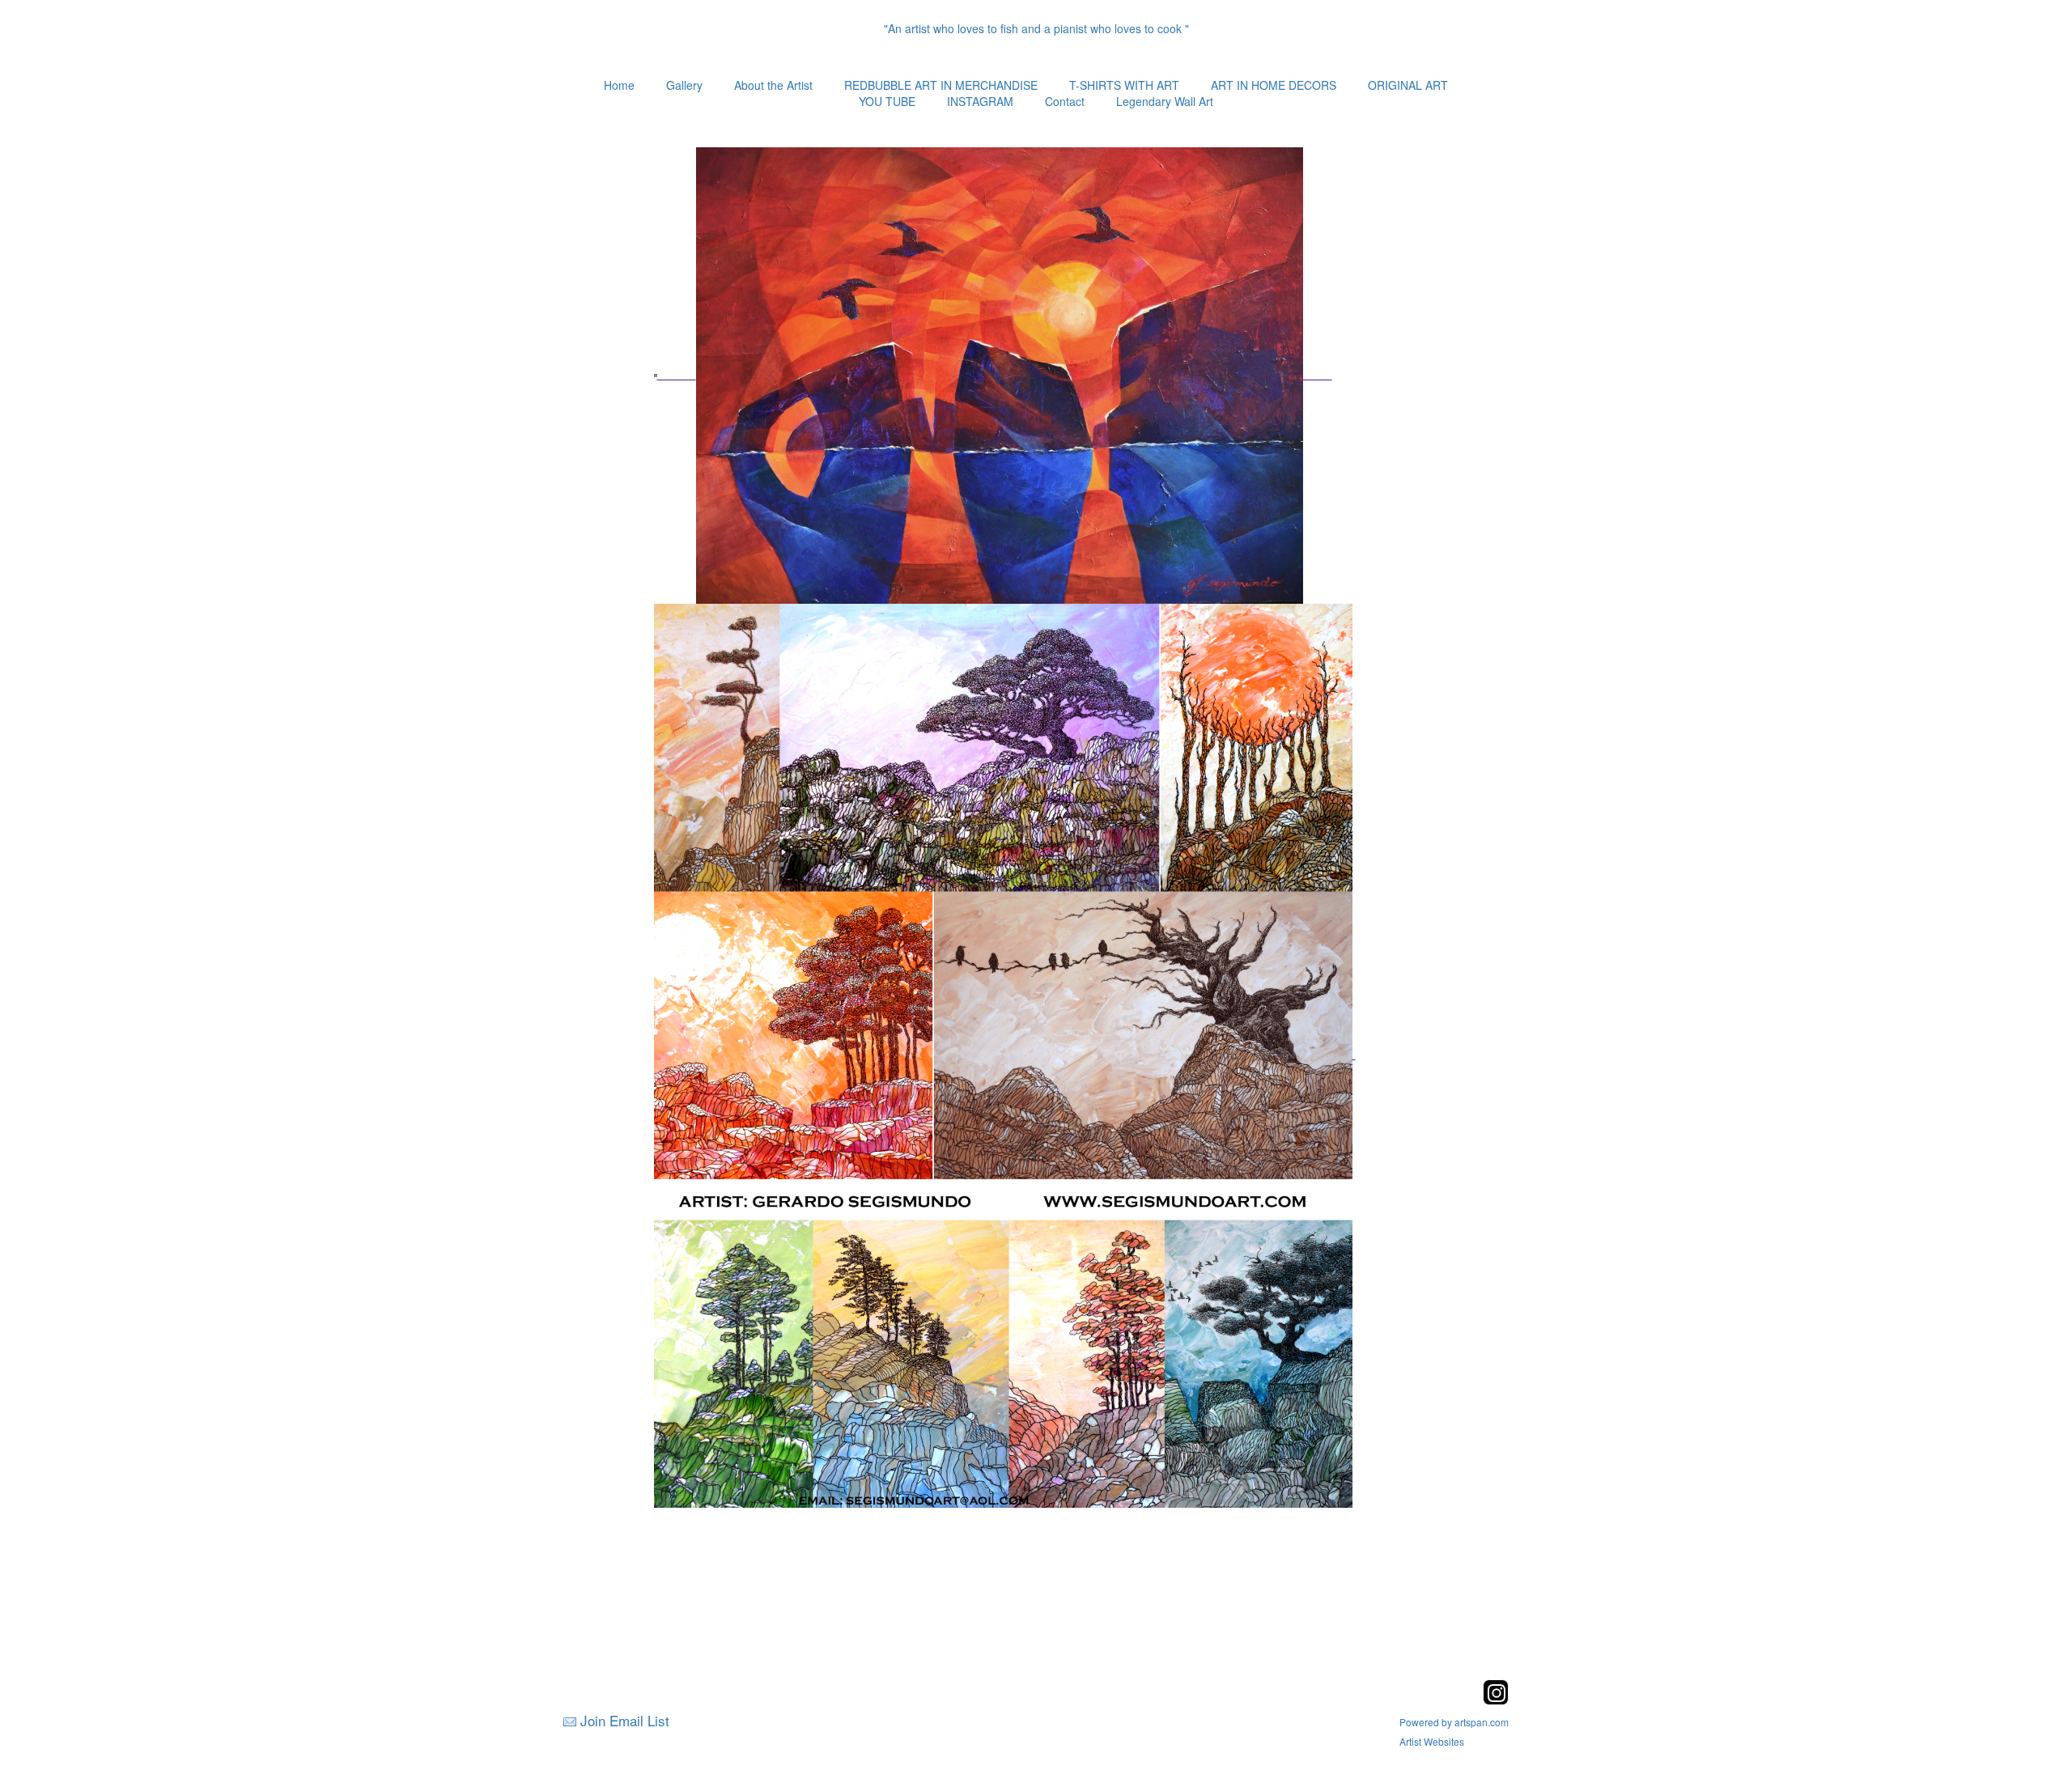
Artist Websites (1432, 1741)
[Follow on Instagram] (1496, 1700)
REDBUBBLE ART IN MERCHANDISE (941, 85)
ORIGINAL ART (1408, 85)
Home (619, 85)
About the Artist (773, 85)
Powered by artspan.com (1454, 1722)
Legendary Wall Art (1165, 101)
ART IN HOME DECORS (1274, 85)
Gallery (684, 85)
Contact (1065, 101)
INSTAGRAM (980, 101)
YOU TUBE (887, 101)
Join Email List (625, 1720)
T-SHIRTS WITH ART (1124, 85)
